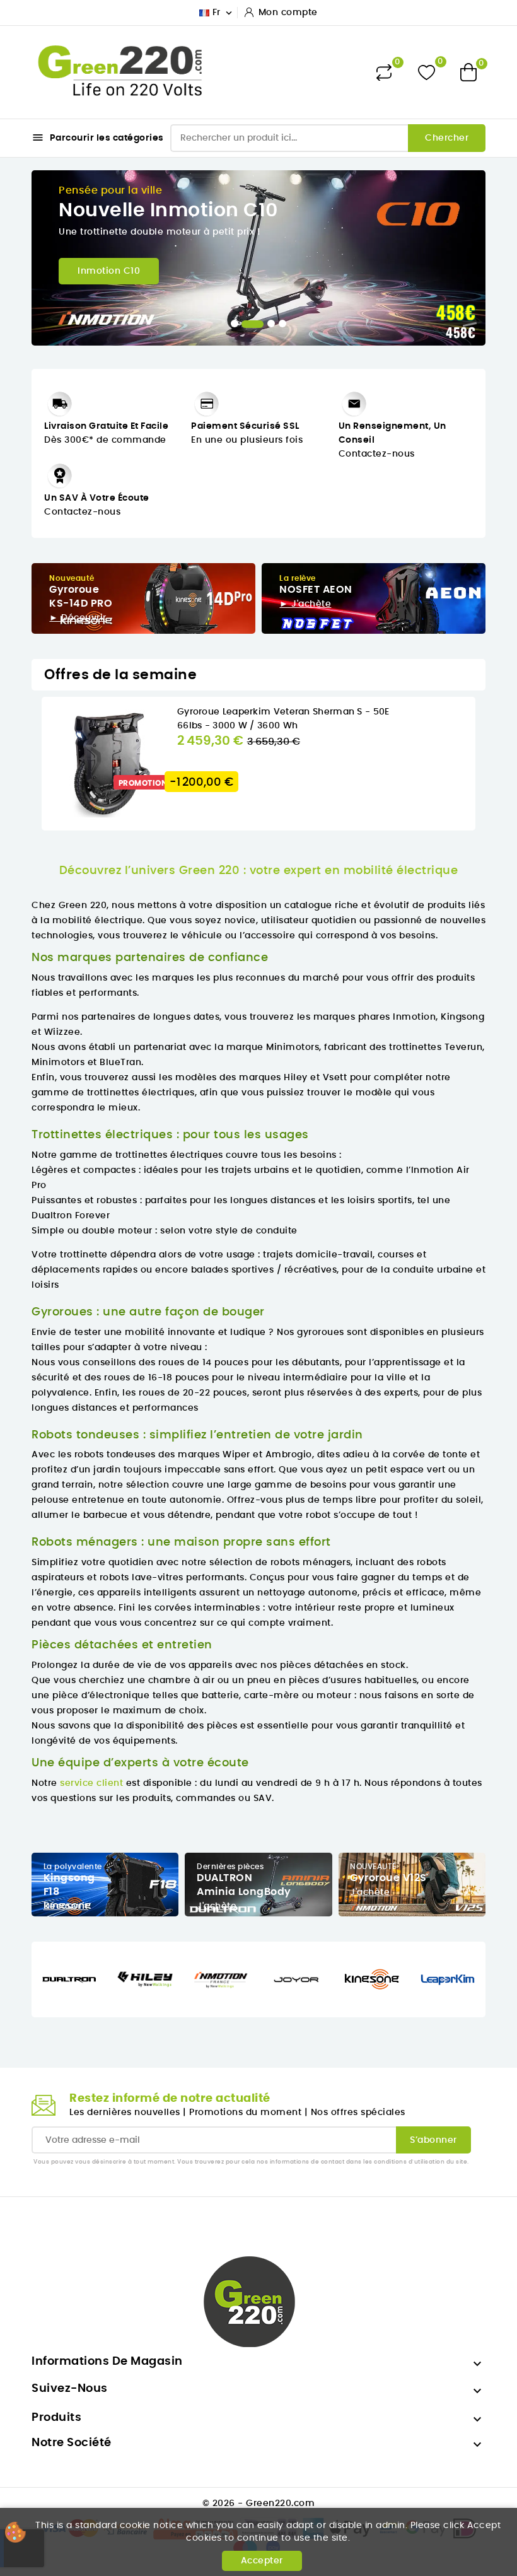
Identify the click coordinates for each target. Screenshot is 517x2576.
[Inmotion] (221, 1979)
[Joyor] (296, 1979)
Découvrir (66, 1906)
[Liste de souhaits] (427, 72)
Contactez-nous (82, 512)
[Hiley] (145, 1979)
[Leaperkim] (448, 1979)
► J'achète (305, 604)
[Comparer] (384, 73)
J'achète (217, 1906)
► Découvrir (78, 618)
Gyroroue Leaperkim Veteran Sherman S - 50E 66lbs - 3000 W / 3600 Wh (283, 719)
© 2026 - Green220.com (259, 2503)
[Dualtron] (69, 1979)
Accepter (262, 2561)
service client (91, 1783)
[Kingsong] (372, 1979)
